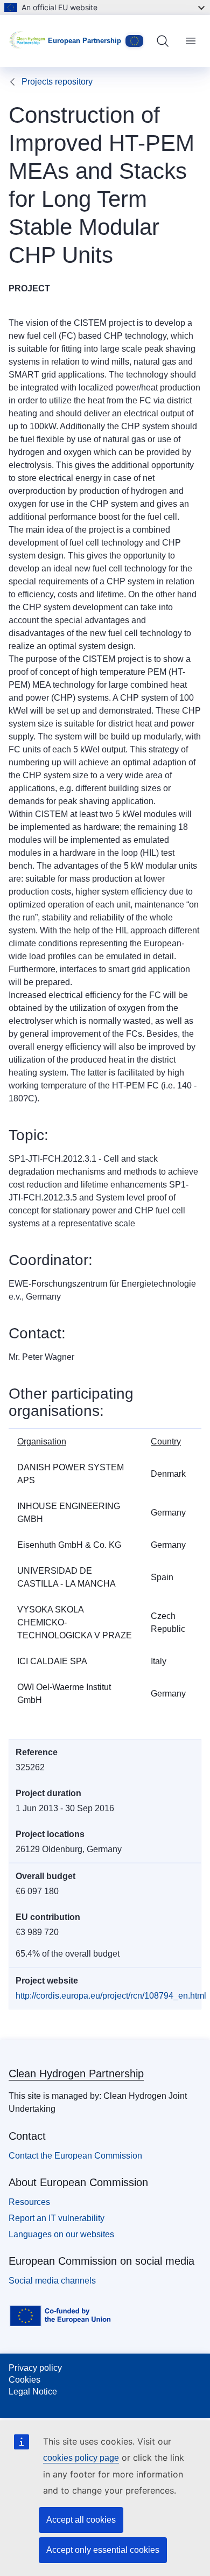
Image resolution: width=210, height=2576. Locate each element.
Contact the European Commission (75, 2156)
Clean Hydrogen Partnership (76, 2074)
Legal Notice (33, 2392)
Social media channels (52, 2281)
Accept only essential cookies (103, 2550)
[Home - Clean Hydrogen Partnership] (28, 41)
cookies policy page (81, 2458)
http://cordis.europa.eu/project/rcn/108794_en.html (111, 1996)
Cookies (24, 2380)
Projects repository (57, 82)
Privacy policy (35, 2368)
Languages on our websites (61, 2234)
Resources (29, 2202)
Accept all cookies (81, 2520)
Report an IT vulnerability (57, 2218)
